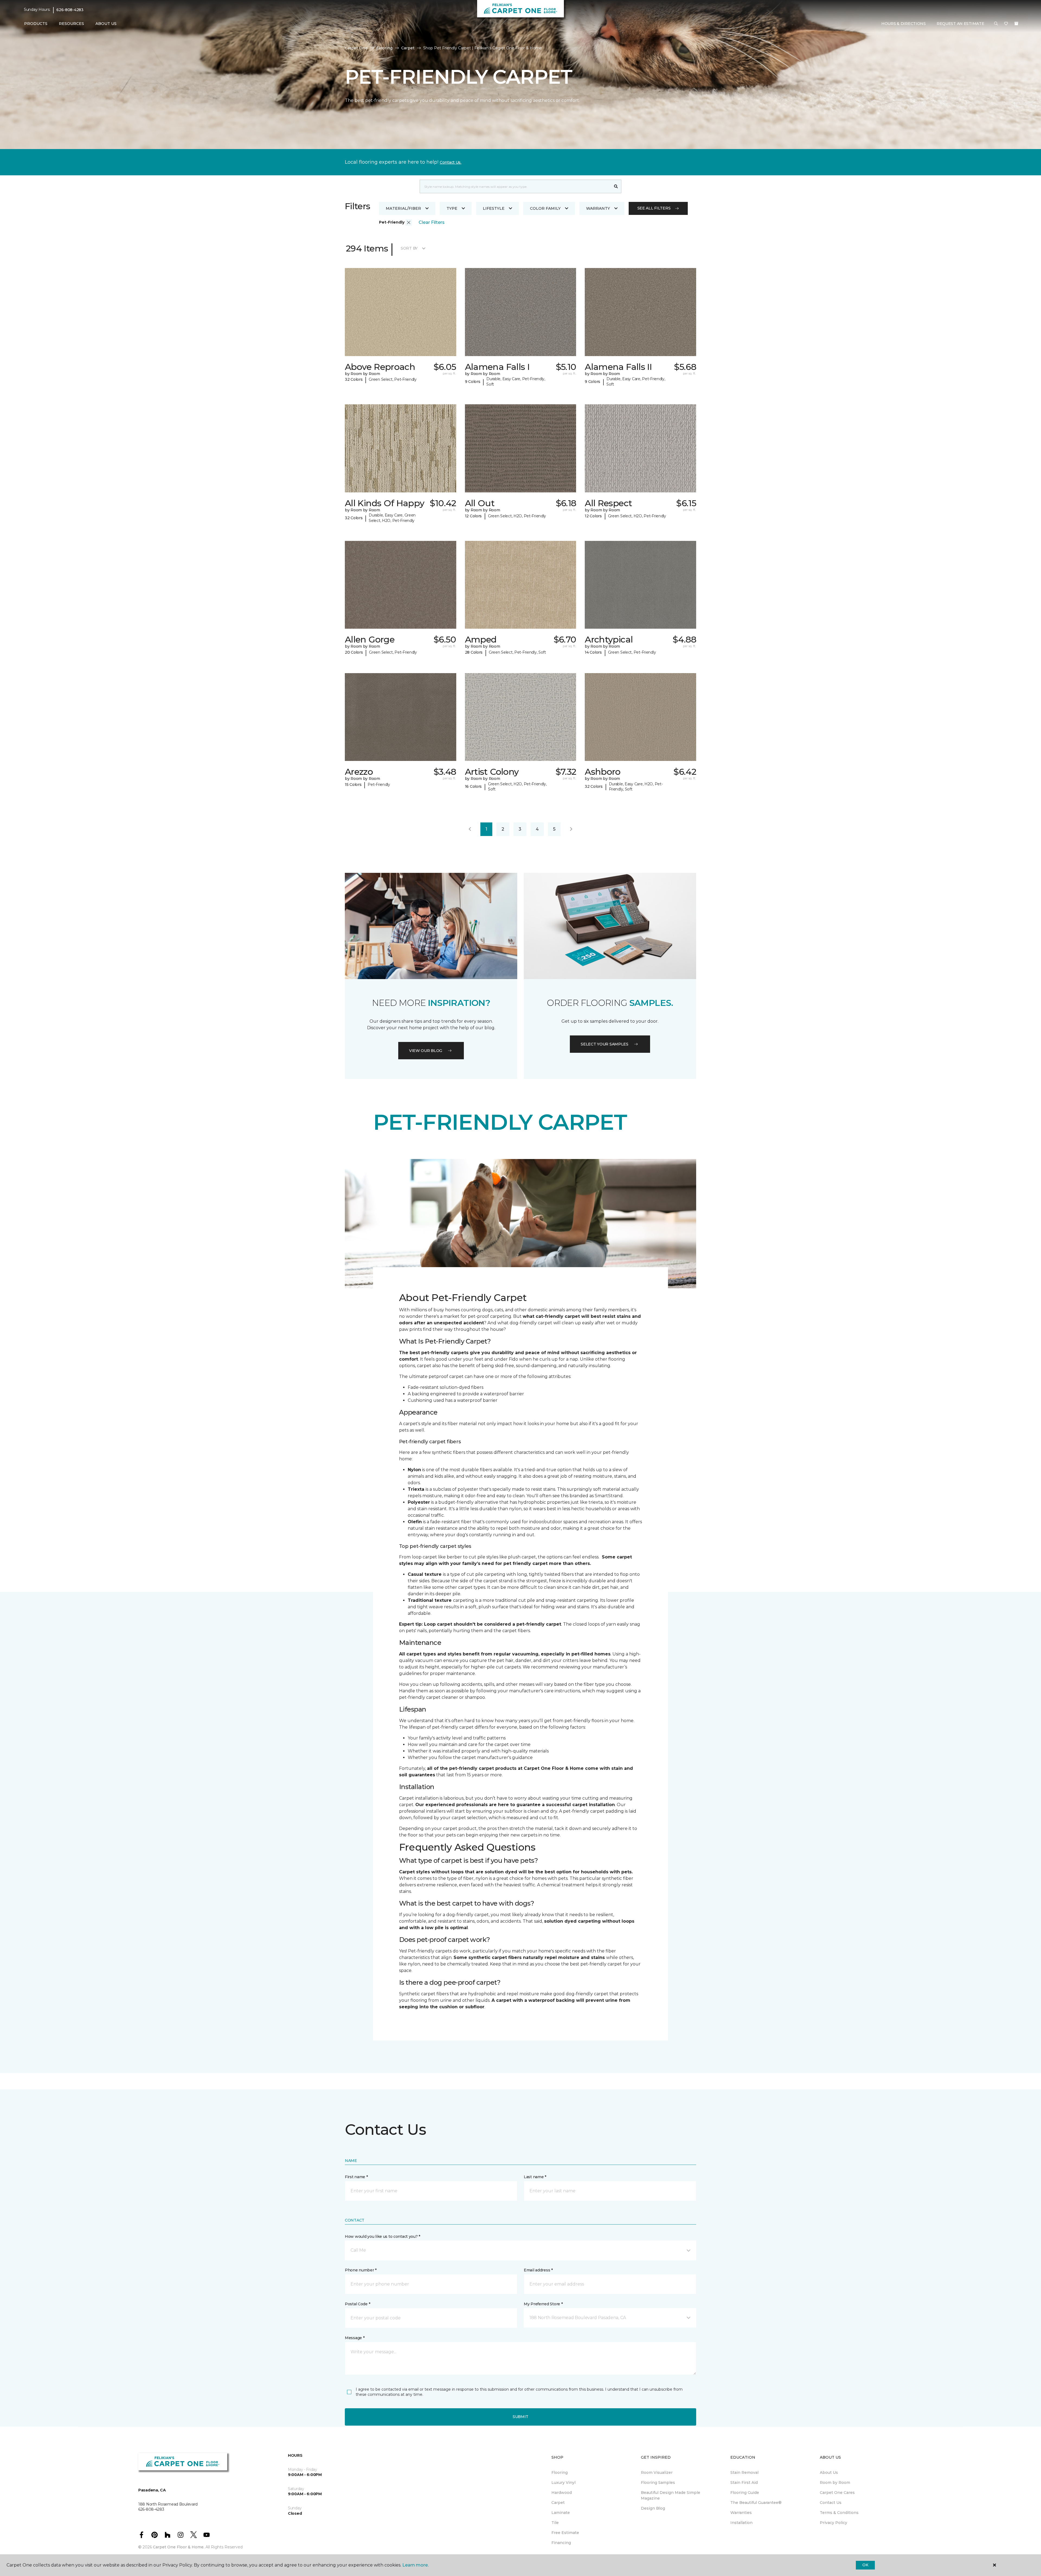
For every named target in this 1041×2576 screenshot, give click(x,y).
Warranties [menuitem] (741, 2513)
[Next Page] (571, 829)
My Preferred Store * (543, 2304)
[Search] (616, 186)
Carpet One (356, 48)
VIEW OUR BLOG (426, 1051)
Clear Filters (432, 222)
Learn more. (415, 2565)
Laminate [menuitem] (561, 2513)
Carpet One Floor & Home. (179, 2547)
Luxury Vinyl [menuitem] (563, 2483)
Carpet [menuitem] (558, 2503)
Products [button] (36, 24)
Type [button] (452, 208)
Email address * (538, 2270)
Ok (865, 2565)
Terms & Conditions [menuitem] (839, 2513)
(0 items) (1016, 24)
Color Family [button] (545, 208)
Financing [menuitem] (561, 2543)
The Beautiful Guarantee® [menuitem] (756, 2503)
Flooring (384, 48)
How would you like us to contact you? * (383, 2236)
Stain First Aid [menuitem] (744, 2483)
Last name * (535, 2177)
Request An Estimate (960, 24)
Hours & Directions (904, 24)
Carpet (408, 48)
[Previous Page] (470, 829)
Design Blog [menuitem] (653, 2508)
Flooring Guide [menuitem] (745, 2493)
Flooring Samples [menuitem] (658, 2483)
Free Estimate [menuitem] (565, 2533)
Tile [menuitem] (555, 2523)
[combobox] (515, 186)
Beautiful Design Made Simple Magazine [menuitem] (671, 2495)
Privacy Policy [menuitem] (833, 2523)
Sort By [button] (409, 248)
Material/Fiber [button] (403, 208)
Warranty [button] (598, 208)
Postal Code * (357, 2304)
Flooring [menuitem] (560, 2472)
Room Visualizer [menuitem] (657, 2472)
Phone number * (361, 2270)
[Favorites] (1006, 24)
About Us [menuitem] (829, 2472)
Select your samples (605, 1044)
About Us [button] (106, 24)
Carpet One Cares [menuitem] (837, 2493)
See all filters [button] (654, 208)
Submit (520, 2417)
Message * (355, 2338)
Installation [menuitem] (741, 2523)
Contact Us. (451, 162)
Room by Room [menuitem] (835, 2483)
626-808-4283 (70, 10)
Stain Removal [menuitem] (744, 2472)
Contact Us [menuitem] (831, 2503)
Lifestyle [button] (494, 208)
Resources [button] (71, 24)
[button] (996, 24)
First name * (356, 2177)
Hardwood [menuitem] (562, 2493)
